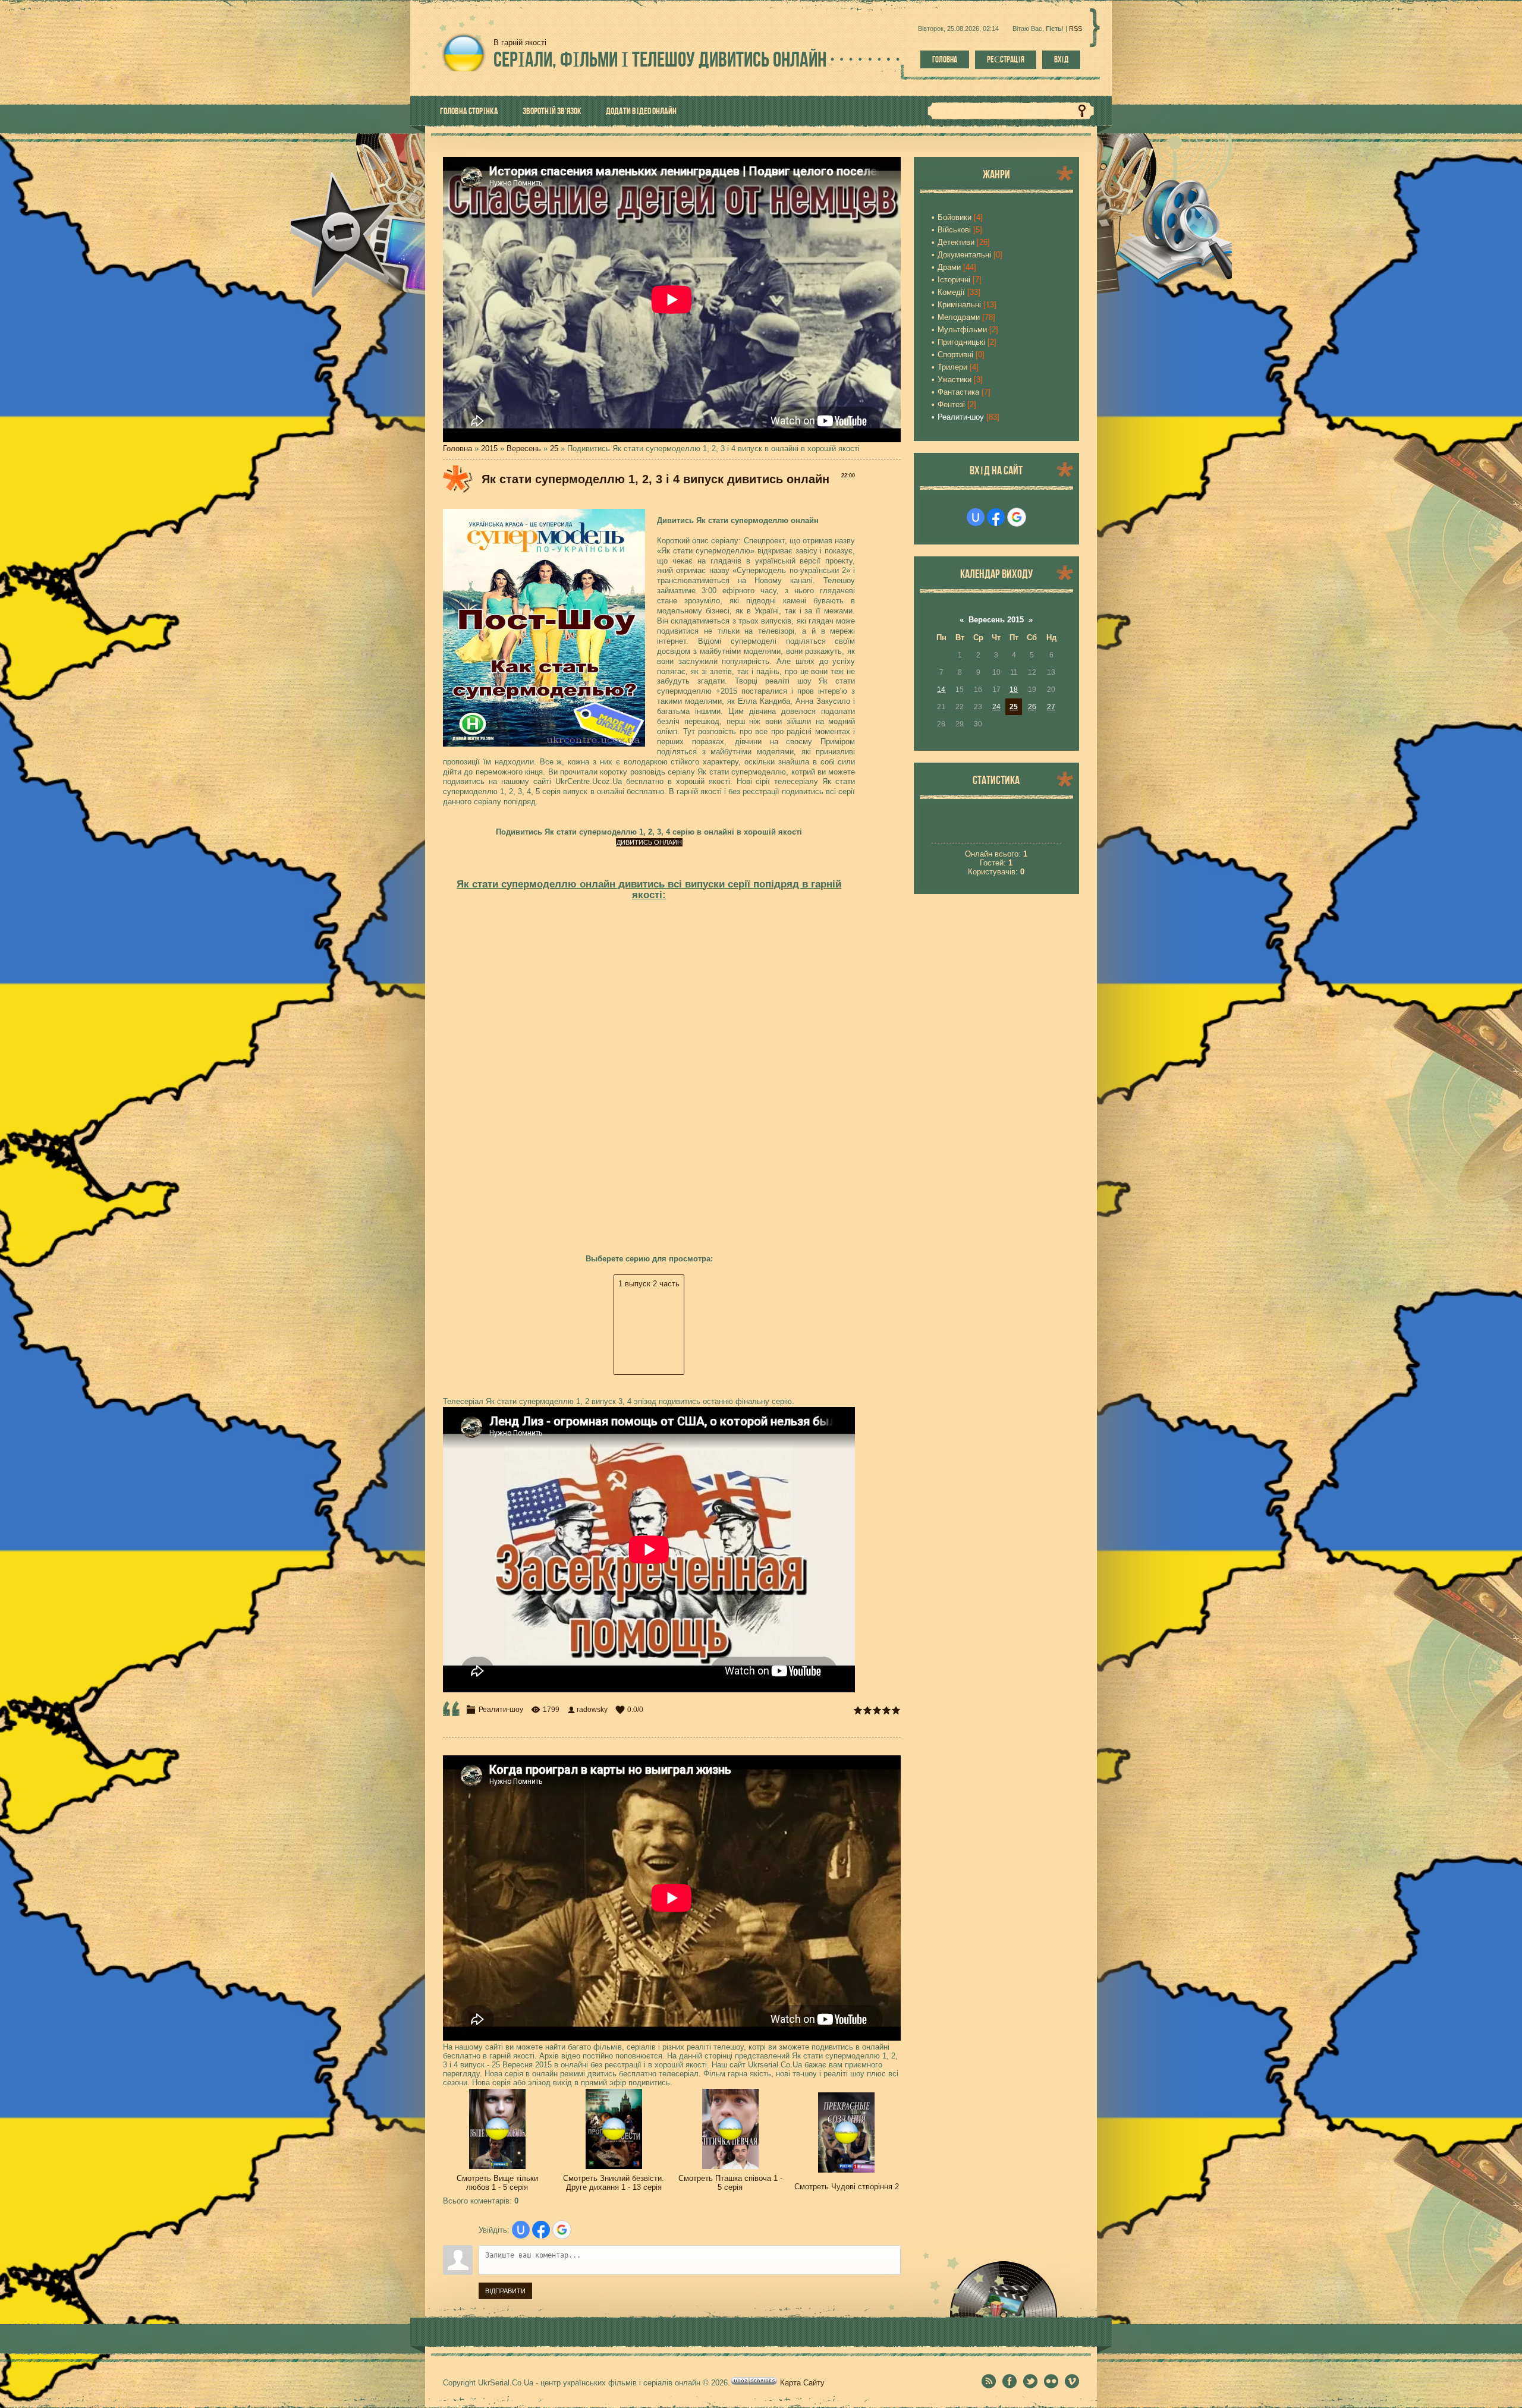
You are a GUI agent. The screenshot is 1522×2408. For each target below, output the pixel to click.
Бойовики (955, 217)
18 (1014, 690)
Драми (949, 267)
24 (996, 707)
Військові (954, 230)
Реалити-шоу (501, 1710)
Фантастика (958, 392)
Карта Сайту (802, 2383)
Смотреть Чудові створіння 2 (847, 2187)
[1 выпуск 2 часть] (649, 1284)
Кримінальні (959, 305)
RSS (1076, 29)
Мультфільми (962, 330)
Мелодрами (959, 317)
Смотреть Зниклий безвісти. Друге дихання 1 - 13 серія (614, 2183)
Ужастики (955, 380)
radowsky (592, 1710)
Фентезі (951, 405)
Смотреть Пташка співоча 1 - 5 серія (730, 2183)
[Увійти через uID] (521, 2230)
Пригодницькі (961, 342)
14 (941, 690)
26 (1032, 707)
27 (1051, 707)
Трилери (952, 367)
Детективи (956, 242)
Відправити (505, 2291)
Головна (945, 59)
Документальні (964, 255)
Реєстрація (1006, 59)
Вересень (524, 448)
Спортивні (955, 355)
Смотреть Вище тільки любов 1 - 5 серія (497, 2183)
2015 (489, 448)
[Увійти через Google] (562, 2230)
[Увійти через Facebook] (541, 2230)
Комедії (951, 292)
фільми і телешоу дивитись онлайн (660, 59)
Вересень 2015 (996, 620)
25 (554, 448)
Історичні (954, 280)
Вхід (1061, 59)
